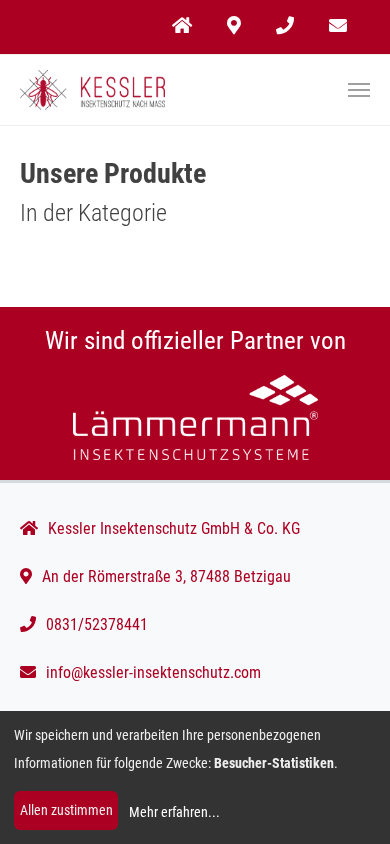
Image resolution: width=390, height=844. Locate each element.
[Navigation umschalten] (359, 90)
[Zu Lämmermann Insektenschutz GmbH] (195, 417)
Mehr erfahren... (174, 812)
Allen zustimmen (66, 810)
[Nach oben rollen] (346, 800)
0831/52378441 (97, 624)
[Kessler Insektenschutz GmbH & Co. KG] (92, 90)
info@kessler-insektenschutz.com (153, 672)
